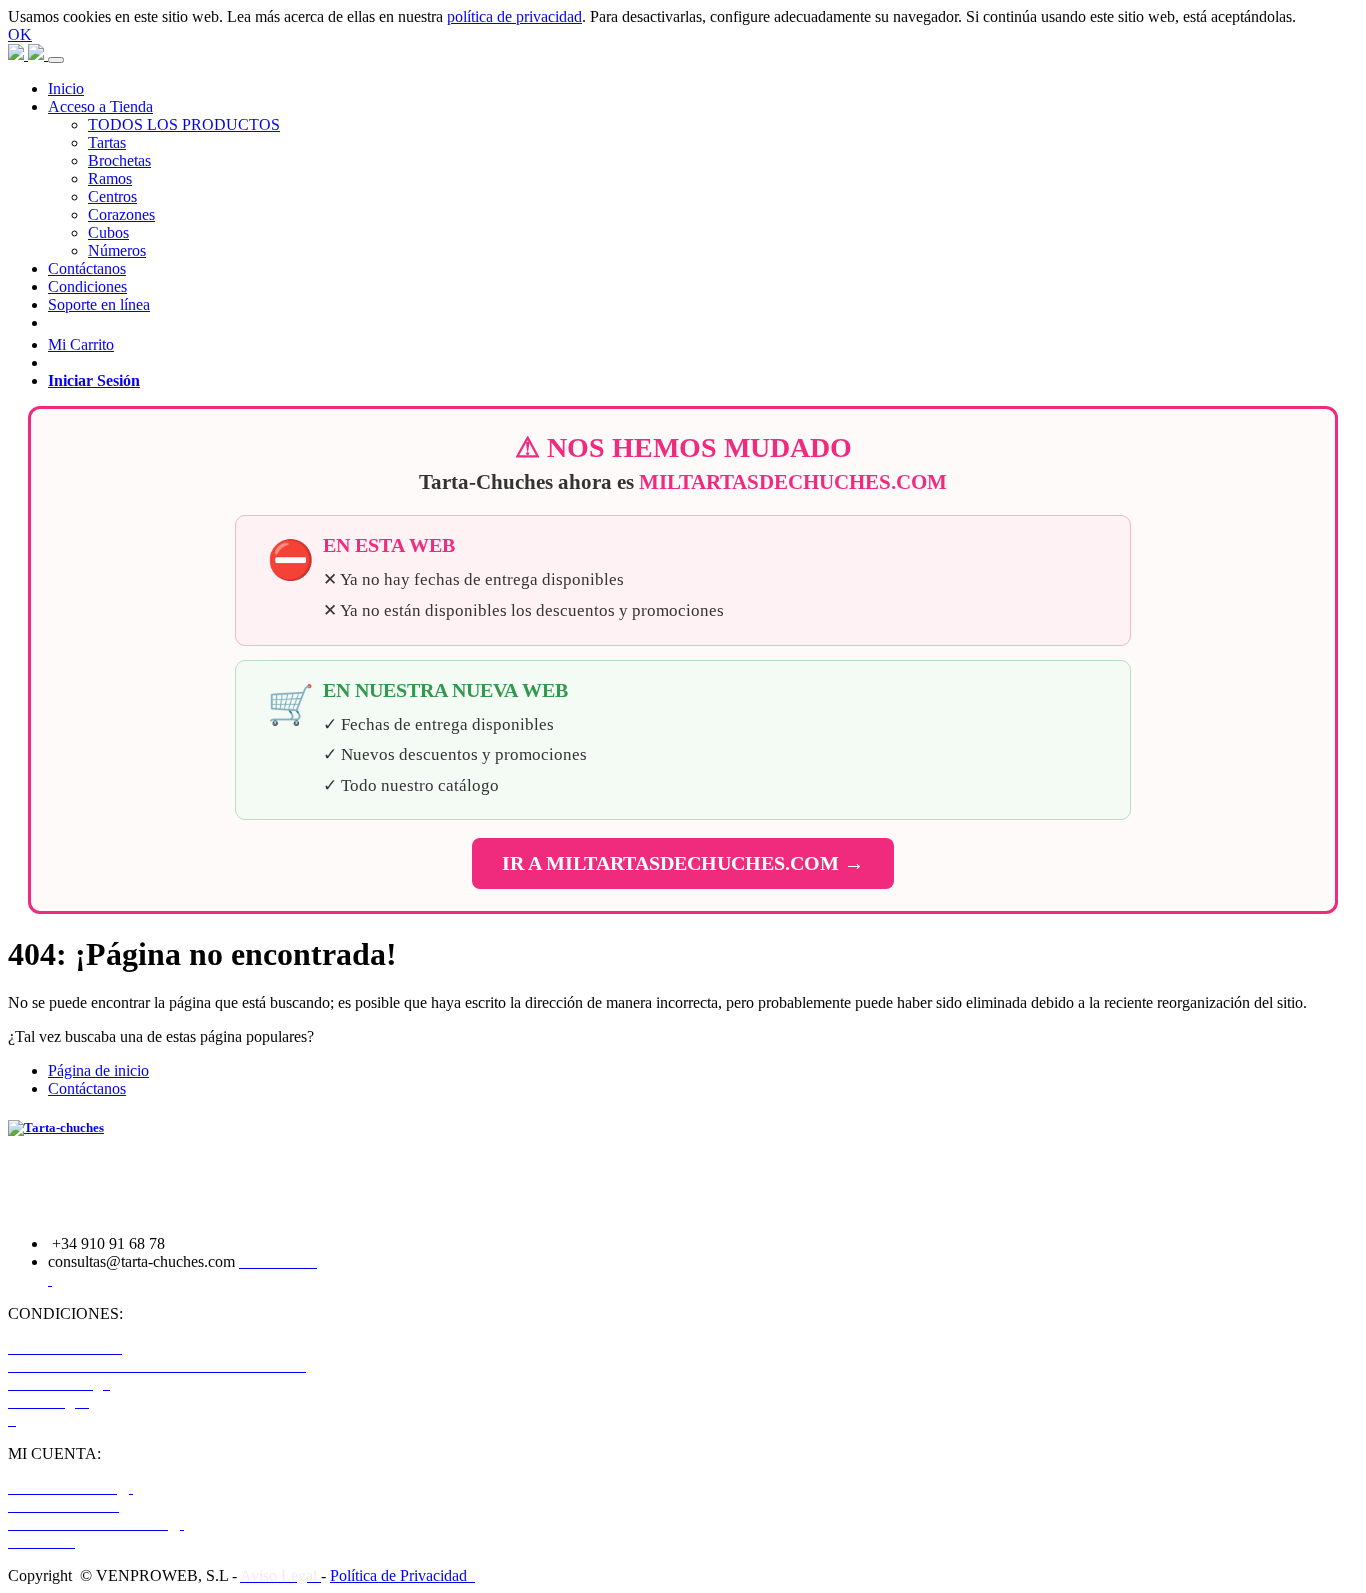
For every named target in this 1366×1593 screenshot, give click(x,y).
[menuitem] (66, 88)
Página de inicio (98, 1070)
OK (20, 34)
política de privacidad (514, 16)
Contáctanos (87, 1088)
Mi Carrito (81, 344)
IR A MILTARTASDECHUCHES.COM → (683, 863)
